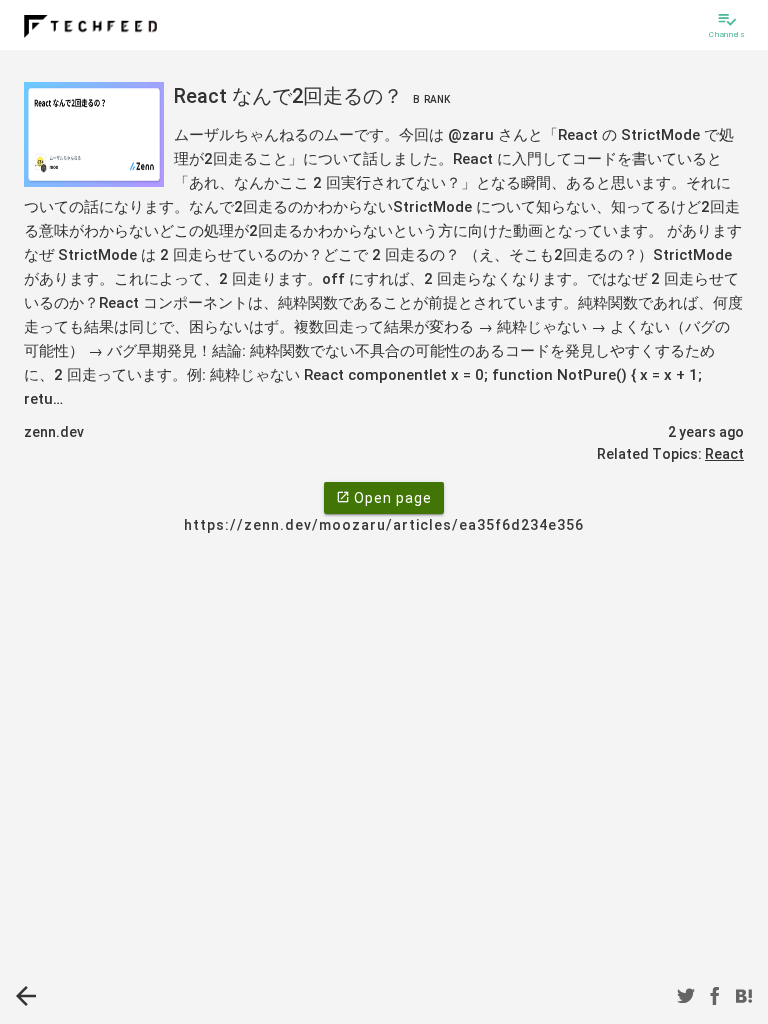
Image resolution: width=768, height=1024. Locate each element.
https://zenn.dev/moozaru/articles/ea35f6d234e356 (384, 525)
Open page (384, 498)
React (724, 454)
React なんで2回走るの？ (312, 96)
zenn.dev (54, 432)
